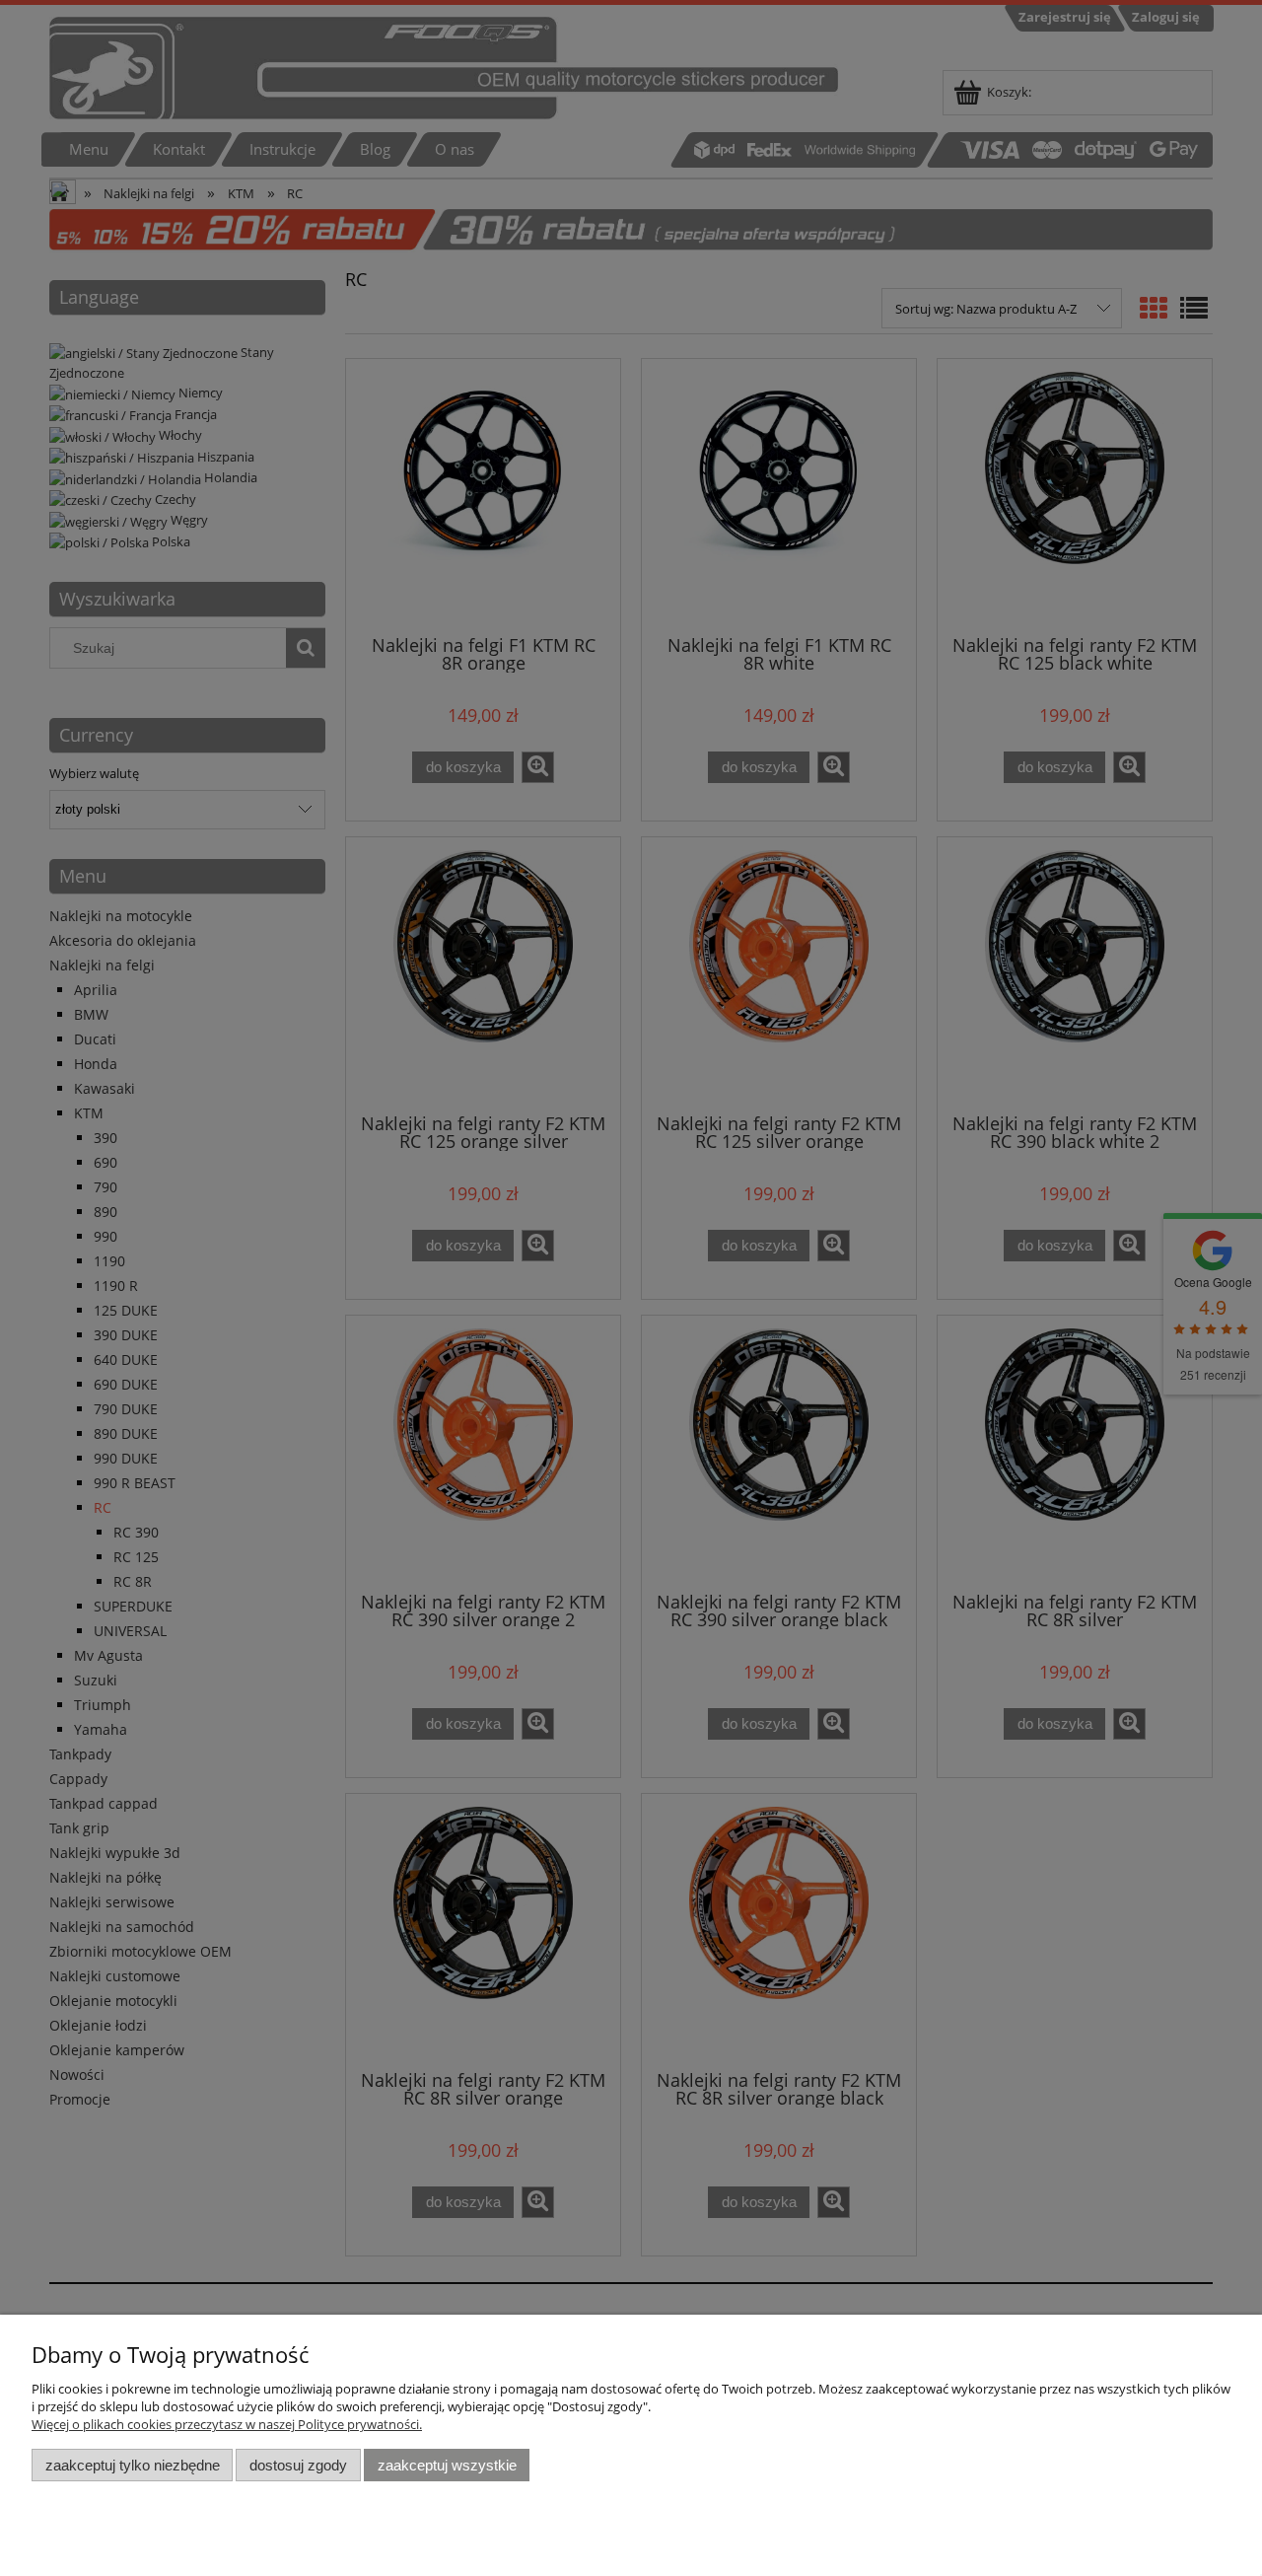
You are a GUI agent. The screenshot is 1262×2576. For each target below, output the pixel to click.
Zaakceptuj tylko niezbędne (133, 2465)
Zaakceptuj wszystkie (447, 2465)
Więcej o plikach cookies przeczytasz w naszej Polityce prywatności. (227, 2424)
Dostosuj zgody (298, 2465)
